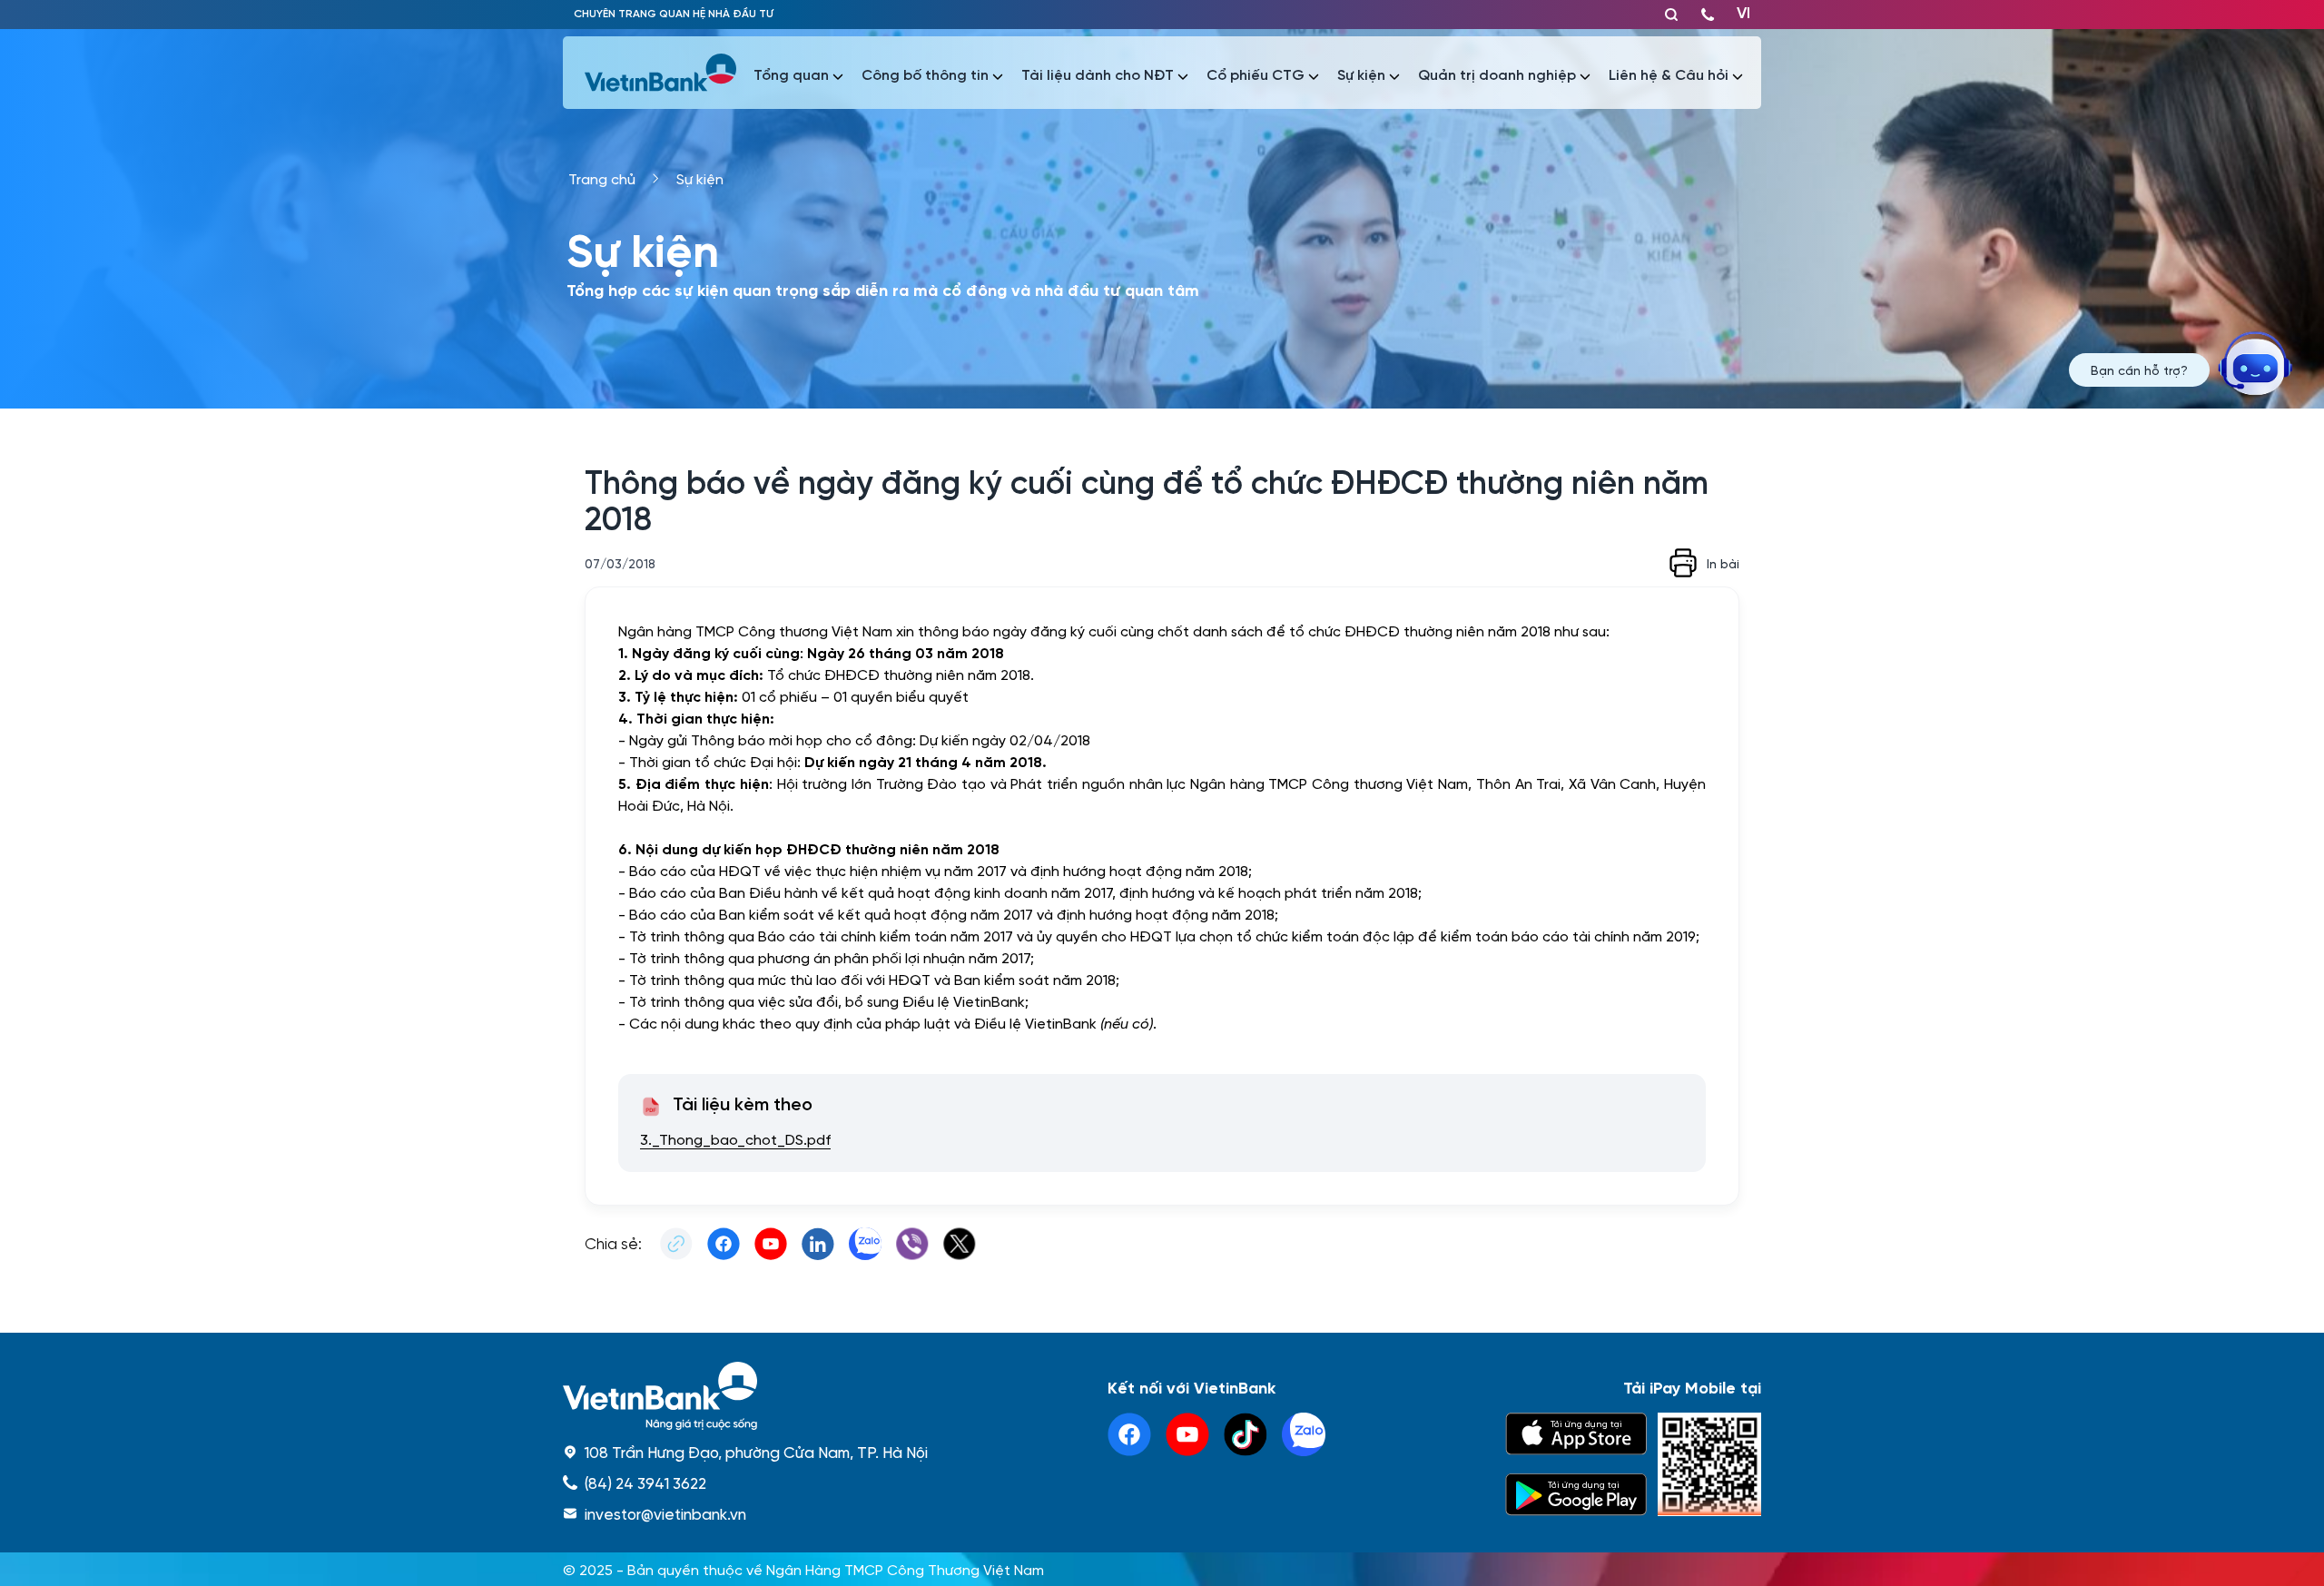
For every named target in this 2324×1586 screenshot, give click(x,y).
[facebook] (1129, 1434)
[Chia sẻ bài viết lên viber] (912, 1244)
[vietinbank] (662, 73)
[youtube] (1187, 1434)
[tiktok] (1246, 1434)
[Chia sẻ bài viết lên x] (960, 1244)
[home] (745, 1396)
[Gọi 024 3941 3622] (1708, 15)
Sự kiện (700, 178)
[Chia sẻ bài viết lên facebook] (724, 1244)
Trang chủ (602, 178)
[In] (1683, 563)
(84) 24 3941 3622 (645, 1483)
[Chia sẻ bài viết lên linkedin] (818, 1244)
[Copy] (676, 1244)
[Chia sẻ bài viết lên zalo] (865, 1244)
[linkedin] (1304, 1434)
